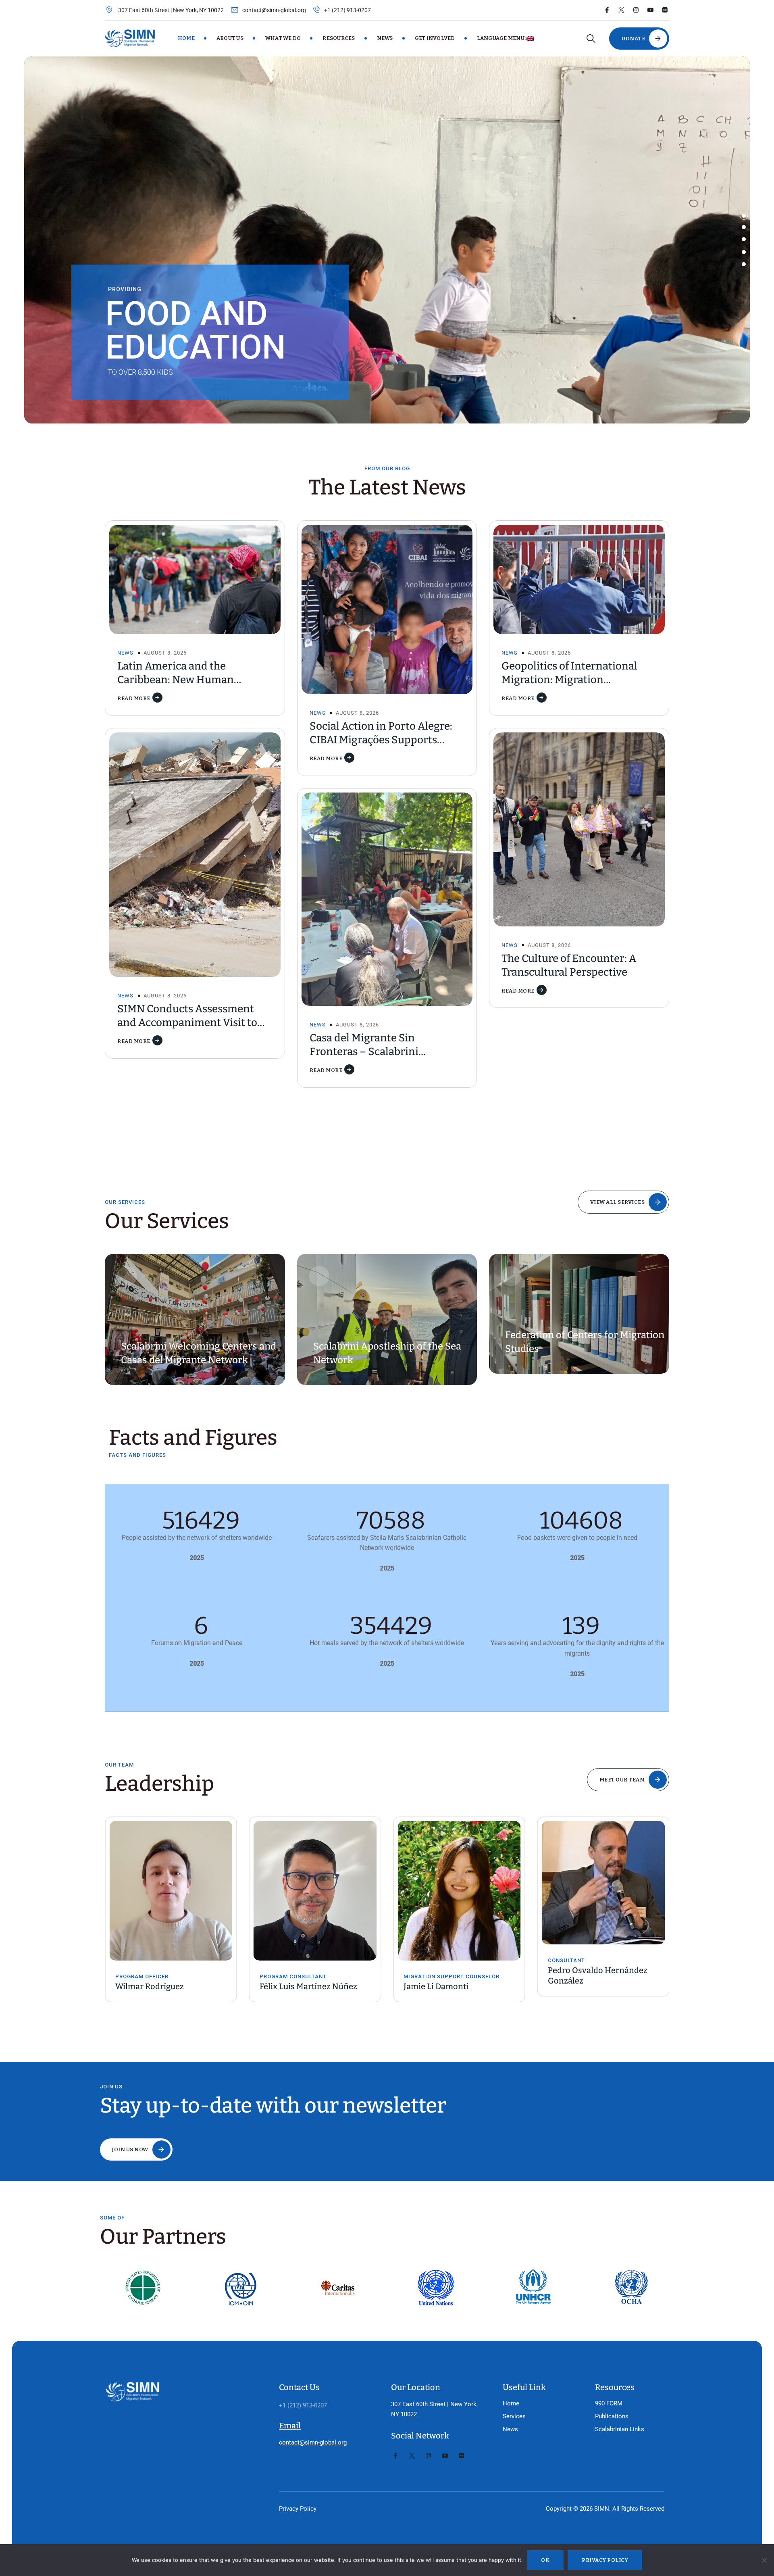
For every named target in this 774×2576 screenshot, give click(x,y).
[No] (764, 2560)
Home (186, 38)
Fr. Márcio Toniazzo (585, 1986)
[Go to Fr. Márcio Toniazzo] (603, 1891)
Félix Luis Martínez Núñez (164, 1986)
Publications (612, 2416)
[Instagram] (636, 10)
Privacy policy (605, 2560)
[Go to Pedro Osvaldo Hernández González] (459, 1883)
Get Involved (435, 38)
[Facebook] (607, 10)
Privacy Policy (298, 2509)
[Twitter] (621, 10)
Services (514, 2416)
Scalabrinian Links (620, 2429)
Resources (339, 38)
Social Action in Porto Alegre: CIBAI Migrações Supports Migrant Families (381, 740)
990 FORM (609, 2403)
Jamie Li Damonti (292, 1986)
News (385, 38)
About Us (230, 38)
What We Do (283, 38)
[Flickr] (665, 10)
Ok (545, 2560)
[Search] (591, 39)
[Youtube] (650, 10)
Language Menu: (502, 38)
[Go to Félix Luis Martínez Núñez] (171, 1891)
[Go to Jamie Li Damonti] (315, 1891)
